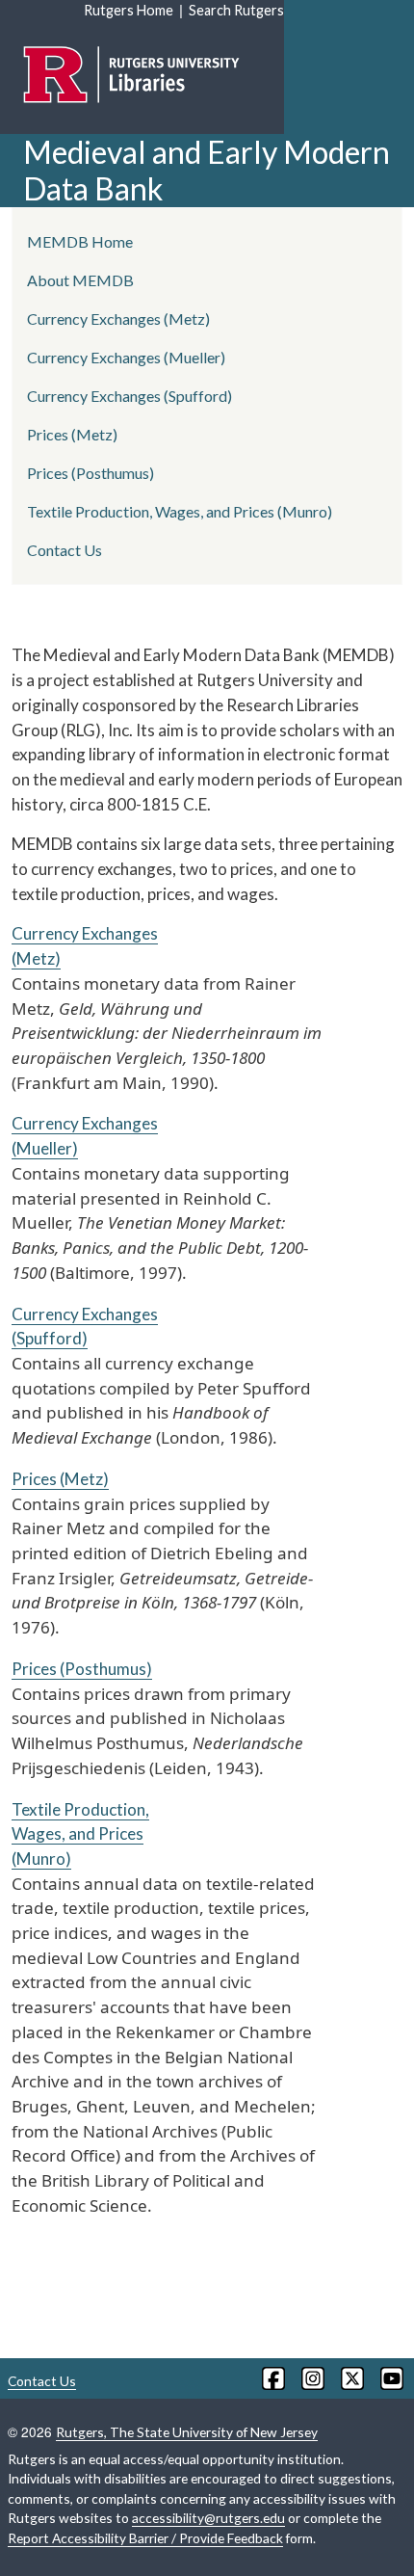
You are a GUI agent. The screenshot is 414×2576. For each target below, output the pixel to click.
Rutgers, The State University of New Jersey (187, 2432)
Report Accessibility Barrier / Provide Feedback (145, 2538)
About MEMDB (80, 280)
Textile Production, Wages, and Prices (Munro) (80, 1834)
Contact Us (65, 550)
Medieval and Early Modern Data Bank (207, 170)
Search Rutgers (236, 10)
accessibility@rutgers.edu (208, 2518)
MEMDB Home (80, 241)
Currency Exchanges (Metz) (118, 319)
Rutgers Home (129, 10)
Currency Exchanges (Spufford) (129, 396)
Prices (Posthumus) (82, 1669)
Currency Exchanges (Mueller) (126, 357)
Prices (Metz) (60, 1479)
